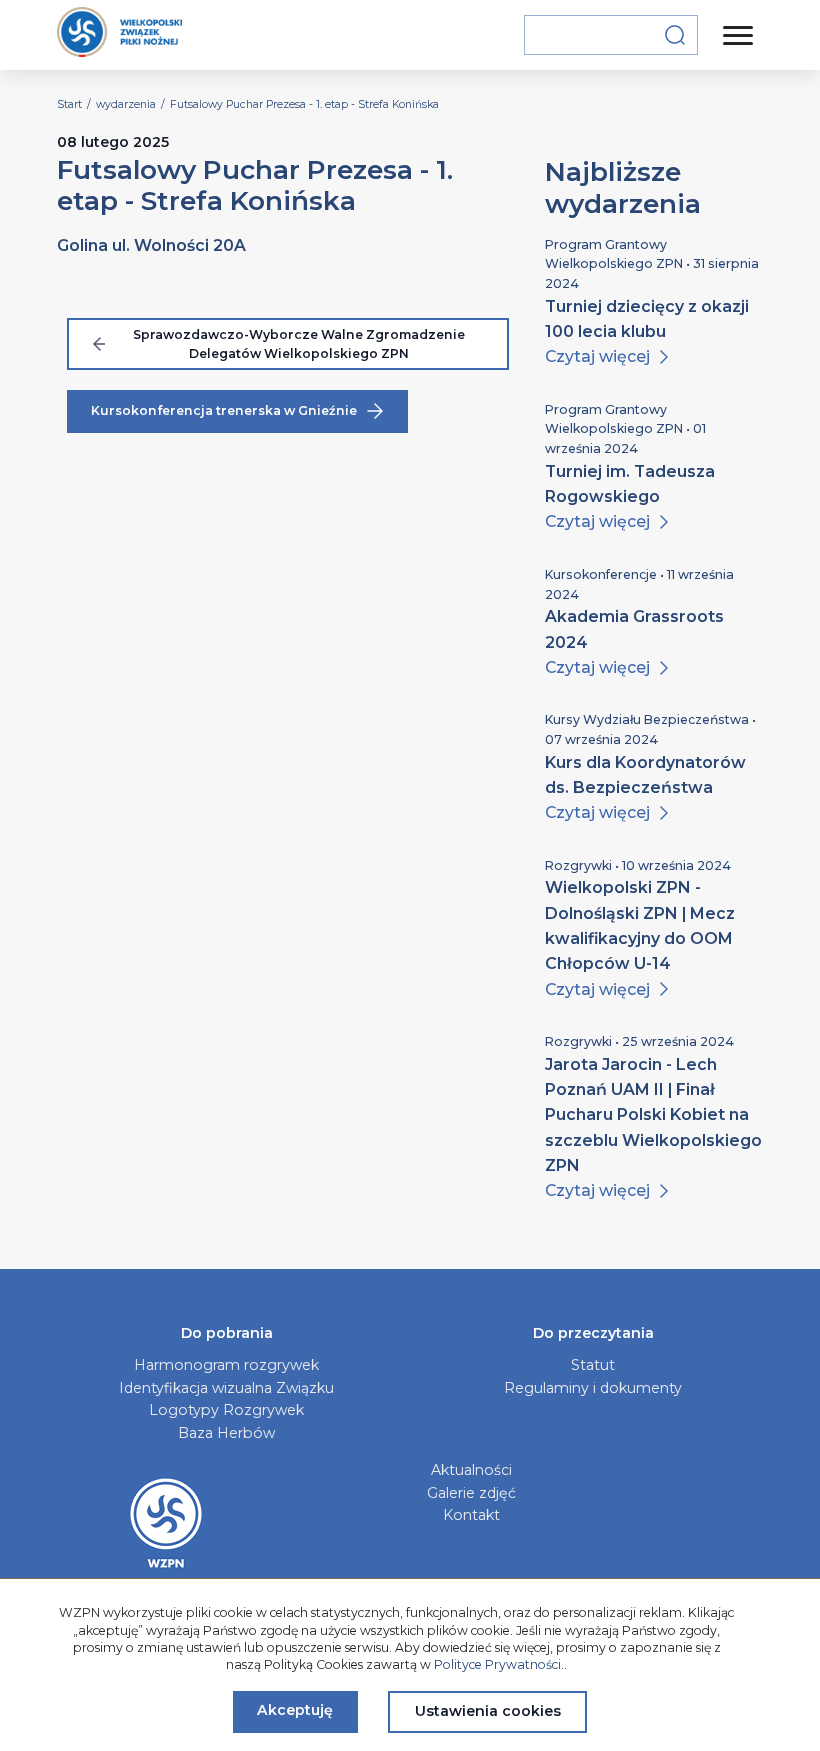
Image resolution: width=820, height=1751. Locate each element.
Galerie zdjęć (471, 1493)
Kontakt (471, 1515)
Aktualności (471, 1470)
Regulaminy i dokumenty (593, 1388)
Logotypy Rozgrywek (226, 1410)
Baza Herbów (226, 1433)
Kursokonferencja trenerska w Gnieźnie (224, 410)
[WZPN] (119, 35)
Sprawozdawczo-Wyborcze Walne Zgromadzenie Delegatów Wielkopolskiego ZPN (299, 344)
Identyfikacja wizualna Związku (226, 1388)
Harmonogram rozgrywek (226, 1365)
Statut (593, 1365)
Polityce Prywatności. (499, 1664)
